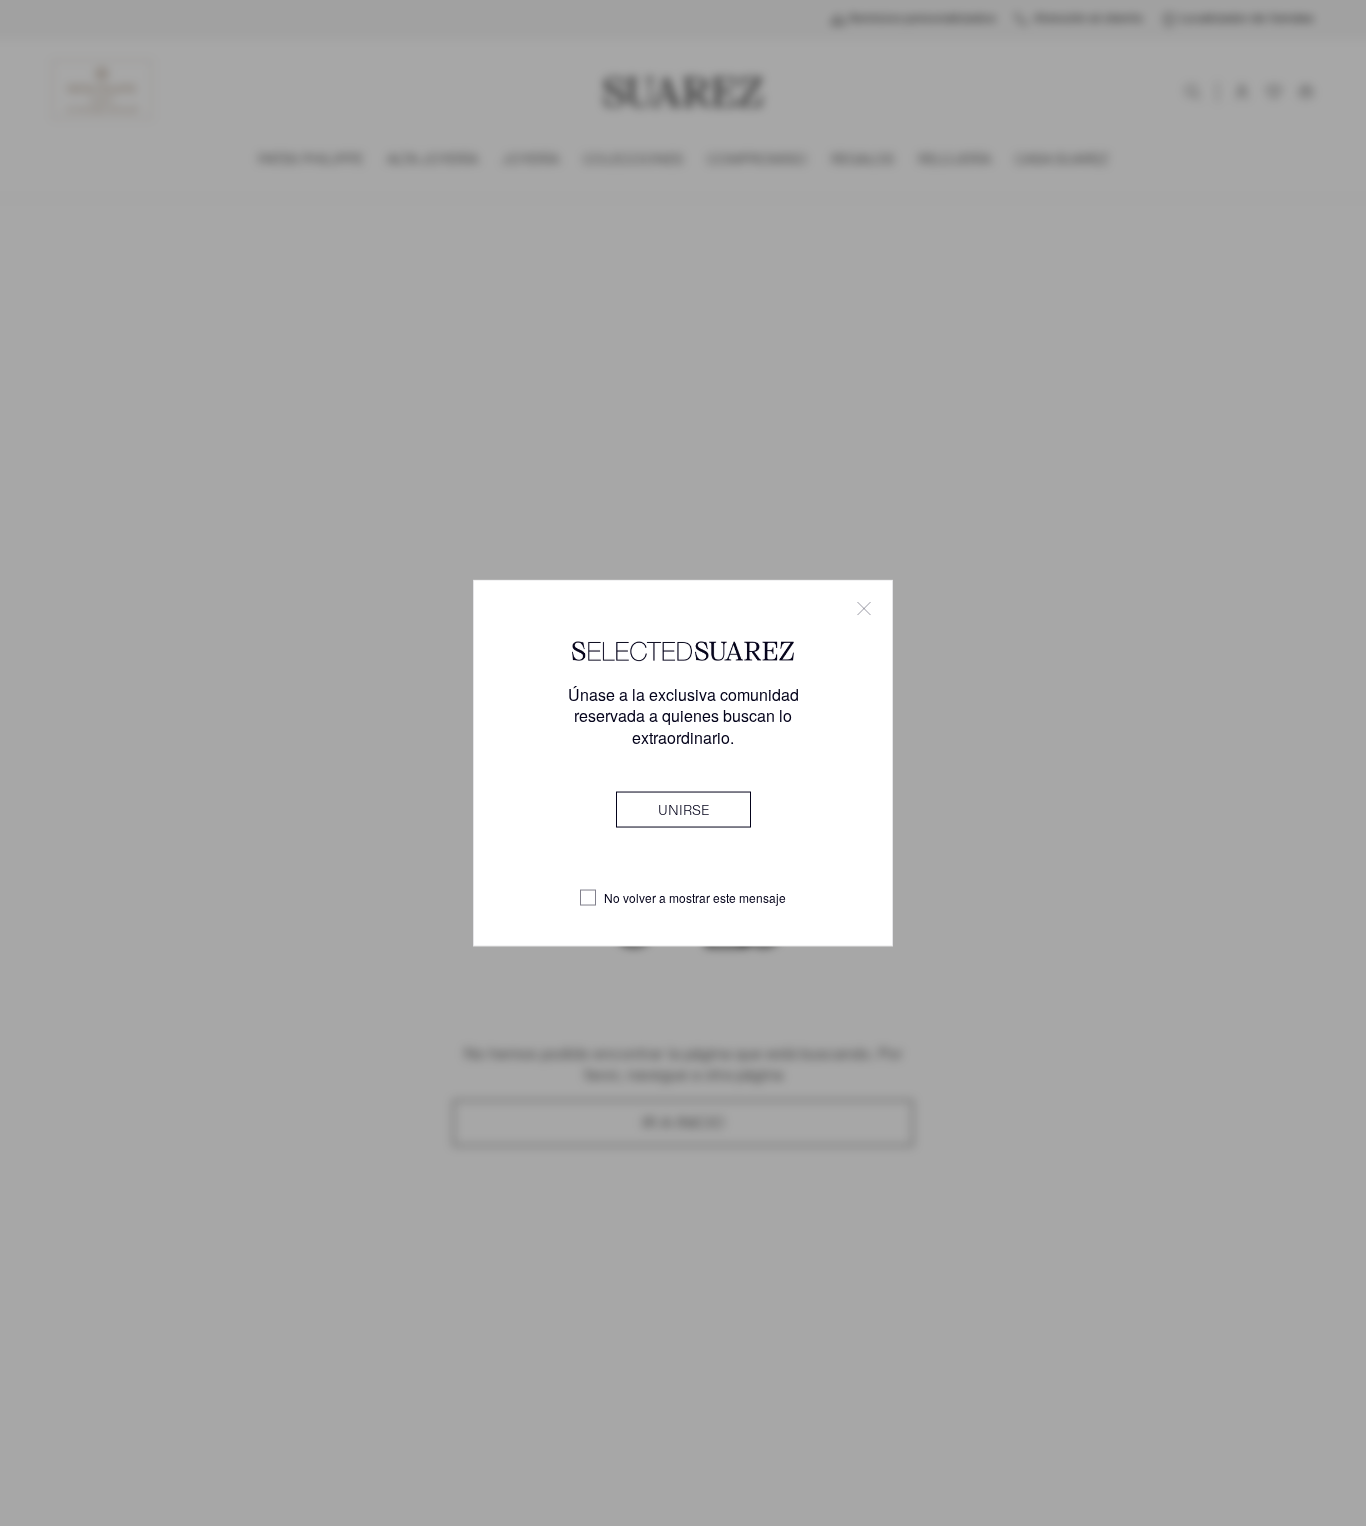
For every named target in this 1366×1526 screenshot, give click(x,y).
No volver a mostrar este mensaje (695, 898)
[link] (683, 809)
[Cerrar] (864, 609)
